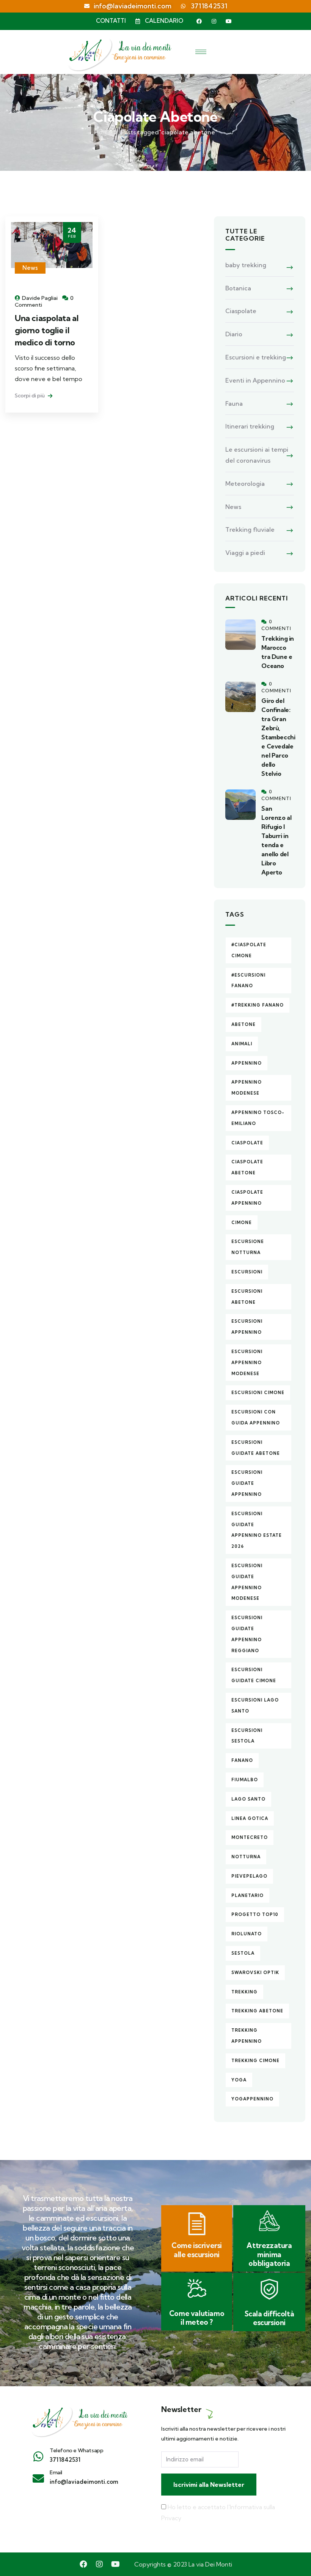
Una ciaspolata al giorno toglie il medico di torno (46, 330)
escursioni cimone (258, 1393)
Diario (234, 334)
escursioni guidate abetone (256, 1448)
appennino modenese (247, 1088)
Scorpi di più (30, 395)
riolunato (247, 1934)
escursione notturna (248, 1247)
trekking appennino (247, 2036)
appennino (247, 1063)
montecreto (250, 1837)
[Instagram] (214, 21)
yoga (239, 2080)
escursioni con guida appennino (256, 1417)
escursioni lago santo (255, 1706)
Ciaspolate (241, 311)
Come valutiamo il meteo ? (197, 2318)
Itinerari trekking (250, 426)
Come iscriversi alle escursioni (197, 2250)
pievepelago (249, 1876)
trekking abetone (257, 2011)
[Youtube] (229, 21)
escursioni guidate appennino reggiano (247, 1634)
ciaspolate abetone (247, 1167)
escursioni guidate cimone (254, 1675)
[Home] (79, 2419)
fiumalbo (245, 1780)
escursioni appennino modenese (247, 1363)
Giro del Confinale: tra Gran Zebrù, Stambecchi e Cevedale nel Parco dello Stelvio (278, 737)
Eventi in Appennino (255, 380)
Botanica (238, 288)
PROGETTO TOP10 (255, 1914)
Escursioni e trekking (256, 357)
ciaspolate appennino (247, 1198)
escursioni (247, 1272)
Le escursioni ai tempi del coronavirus (257, 455)
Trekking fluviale (250, 529)
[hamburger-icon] (201, 52)
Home (103, 132)
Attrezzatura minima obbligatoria (269, 2254)
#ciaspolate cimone (249, 950)
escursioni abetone (247, 1297)
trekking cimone (255, 2061)
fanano (242, 1760)
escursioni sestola (247, 1736)
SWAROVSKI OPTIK (255, 1973)
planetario (247, 1895)
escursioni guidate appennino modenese (247, 1582)
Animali (242, 1044)
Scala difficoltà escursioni (269, 2318)
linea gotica (250, 1818)
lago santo (248, 1799)
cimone (242, 1223)
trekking (244, 1992)
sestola (243, 1953)
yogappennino (252, 2099)
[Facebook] (199, 21)
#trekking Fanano (258, 1005)
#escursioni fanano (248, 981)
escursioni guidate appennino (247, 1483)
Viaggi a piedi (245, 553)
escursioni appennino (247, 1327)
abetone (243, 1024)
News (30, 268)
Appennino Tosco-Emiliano (258, 1118)
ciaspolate (247, 1143)
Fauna (234, 403)
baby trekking (246, 265)
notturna (246, 1857)
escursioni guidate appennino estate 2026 (257, 1530)
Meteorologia (245, 484)
